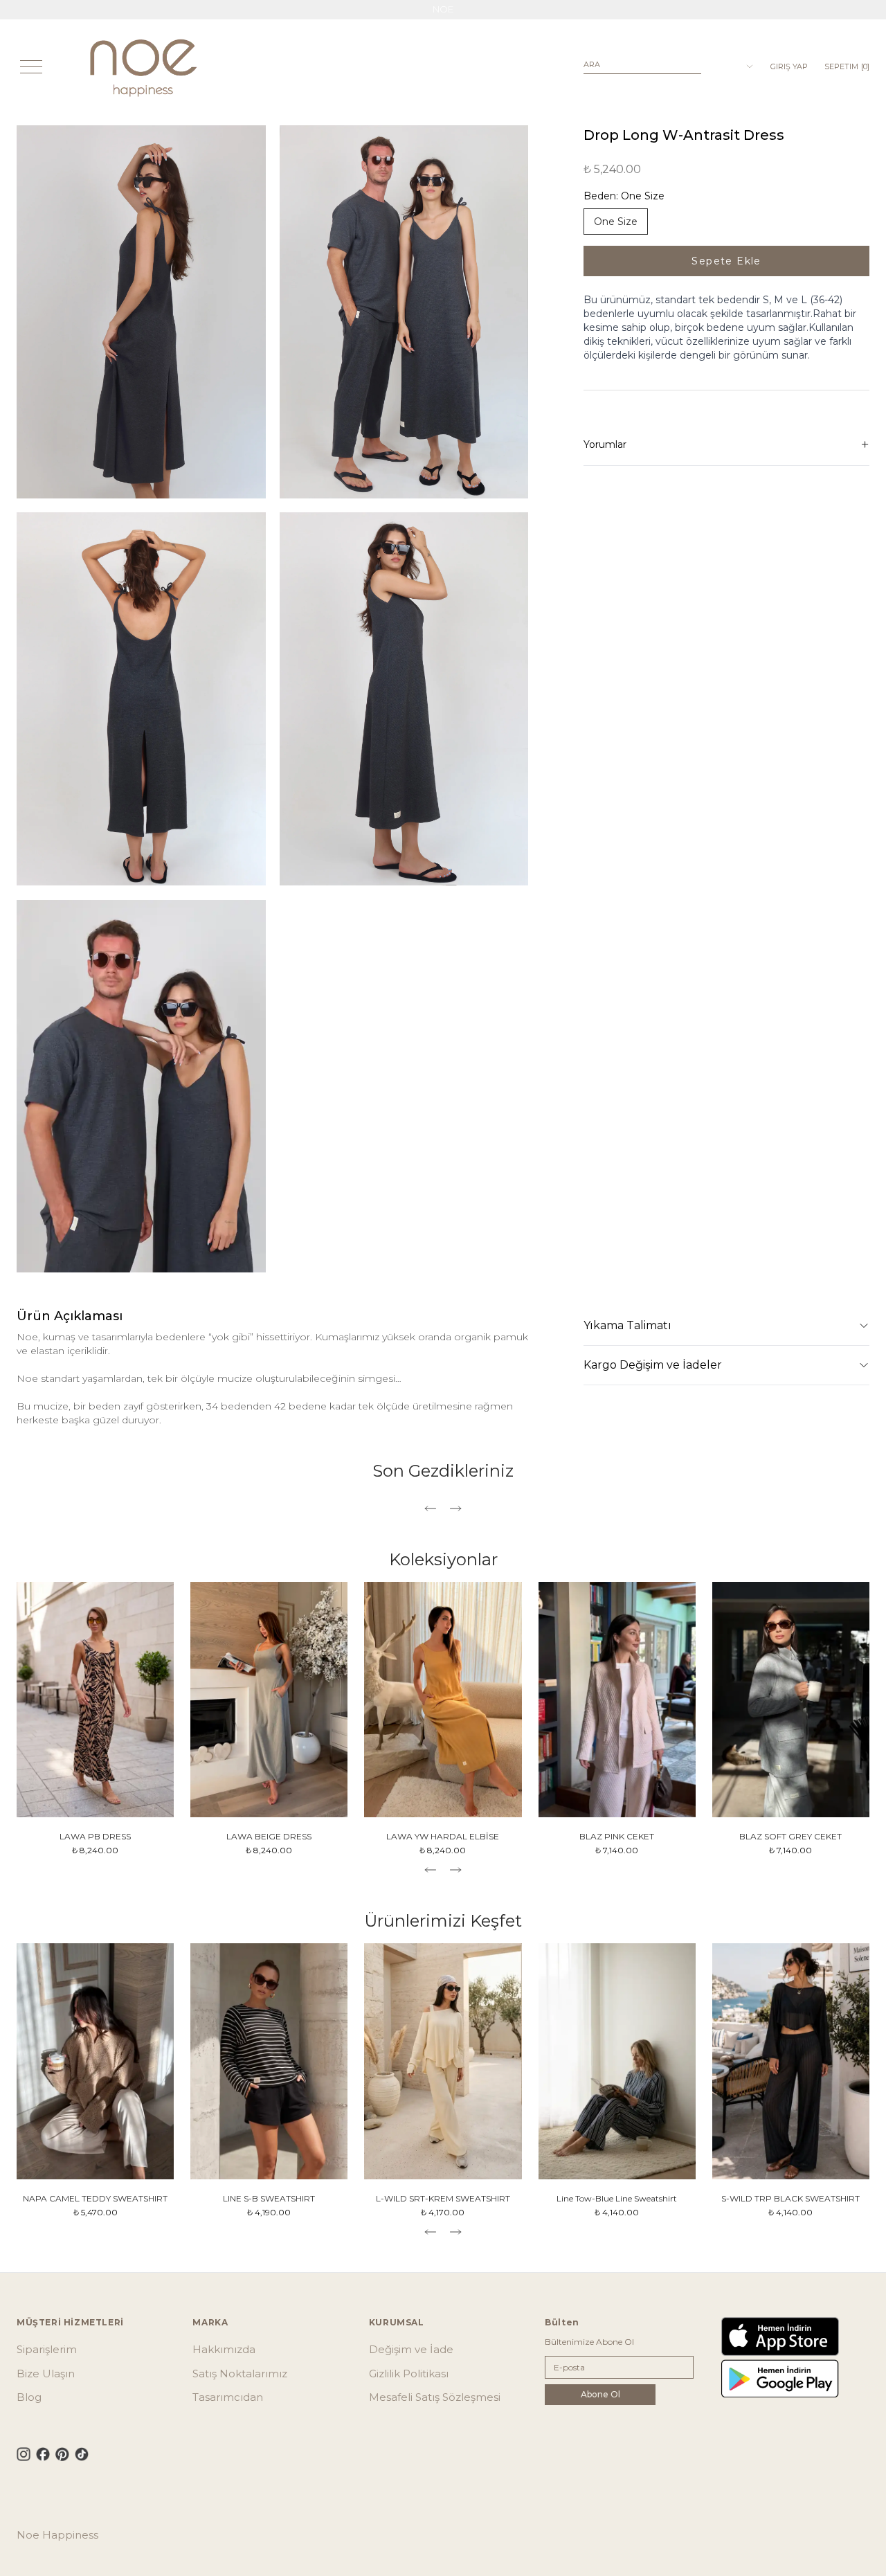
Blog (29, 2397)
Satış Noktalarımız (240, 2374)
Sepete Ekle (726, 261)
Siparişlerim (47, 2349)
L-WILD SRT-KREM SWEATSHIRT (443, 2198)
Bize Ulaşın (46, 2374)
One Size (616, 222)
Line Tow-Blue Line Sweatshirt (617, 2198)
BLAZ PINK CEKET (617, 1836)
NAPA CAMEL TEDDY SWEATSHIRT (95, 2198)
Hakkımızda (224, 2349)
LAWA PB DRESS (95, 1836)
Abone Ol (600, 2394)
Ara (592, 64)
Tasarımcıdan (228, 2397)
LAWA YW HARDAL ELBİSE (443, 1836)
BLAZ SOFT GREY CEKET (790, 1836)
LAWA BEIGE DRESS (269, 1836)
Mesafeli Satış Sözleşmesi (435, 2397)
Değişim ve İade (411, 2349)
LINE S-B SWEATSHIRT (269, 2198)
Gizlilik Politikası (409, 2374)
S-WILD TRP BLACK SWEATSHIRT (790, 2198)
